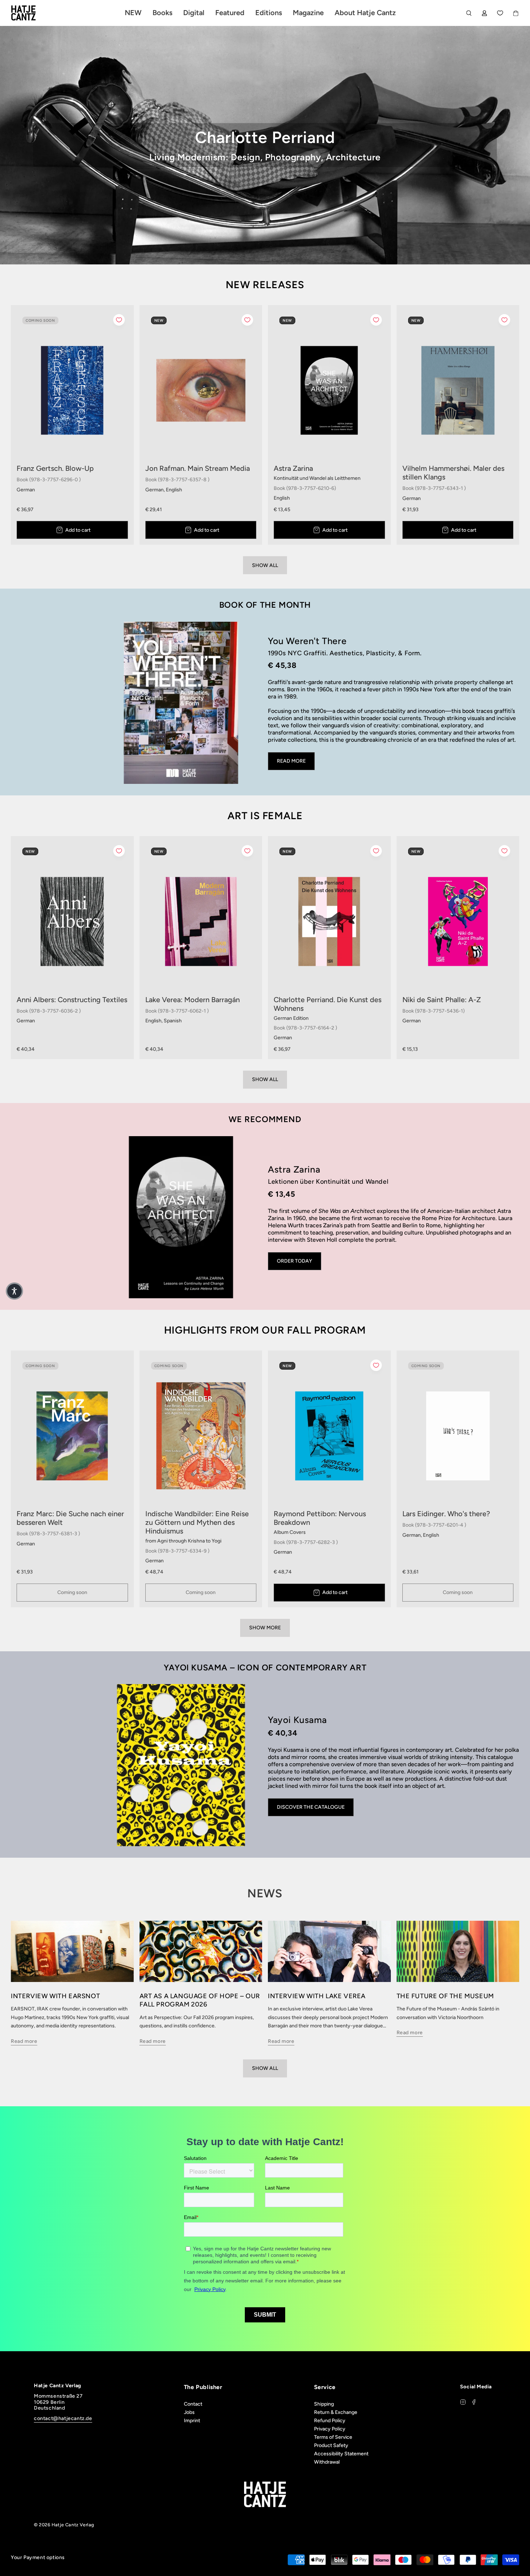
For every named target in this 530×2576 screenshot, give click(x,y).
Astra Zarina (293, 468)
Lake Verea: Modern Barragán (193, 1000)
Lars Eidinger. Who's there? (446, 1514)
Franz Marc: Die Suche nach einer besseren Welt (70, 1518)
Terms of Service (333, 2437)
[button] (14, 1291)
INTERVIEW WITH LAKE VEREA (317, 1996)
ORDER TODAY (295, 1261)
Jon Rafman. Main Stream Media (198, 468)
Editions (269, 13)
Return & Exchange (336, 2412)
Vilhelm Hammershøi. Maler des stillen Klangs (453, 473)
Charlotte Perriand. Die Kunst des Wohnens (328, 1004)
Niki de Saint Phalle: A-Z (442, 1000)
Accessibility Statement (341, 2454)
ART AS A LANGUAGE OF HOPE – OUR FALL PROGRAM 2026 (200, 2000)
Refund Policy (330, 2421)
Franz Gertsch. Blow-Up (55, 468)
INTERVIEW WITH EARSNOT (55, 1996)
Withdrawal (327, 2462)
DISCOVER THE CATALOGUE (311, 1807)
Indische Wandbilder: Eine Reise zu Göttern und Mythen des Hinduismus (197, 1522)
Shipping (324, 2404)
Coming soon (72, 1592)
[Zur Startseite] (32, 13)
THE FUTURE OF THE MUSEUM (445, 1996)
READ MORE (291, 761)
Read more (24, 2041)
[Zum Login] (484, 13)
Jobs (189, 2412)
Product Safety (331, 2445)
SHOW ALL (265, 565)
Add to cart (78, 530)
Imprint (192, 2421)
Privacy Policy (330, 2429)
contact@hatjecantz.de (63, 2418)
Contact (193, 2404)
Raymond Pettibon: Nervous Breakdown (320, 1518)
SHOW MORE (265, 1628)
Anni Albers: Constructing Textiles (72, 1000)
